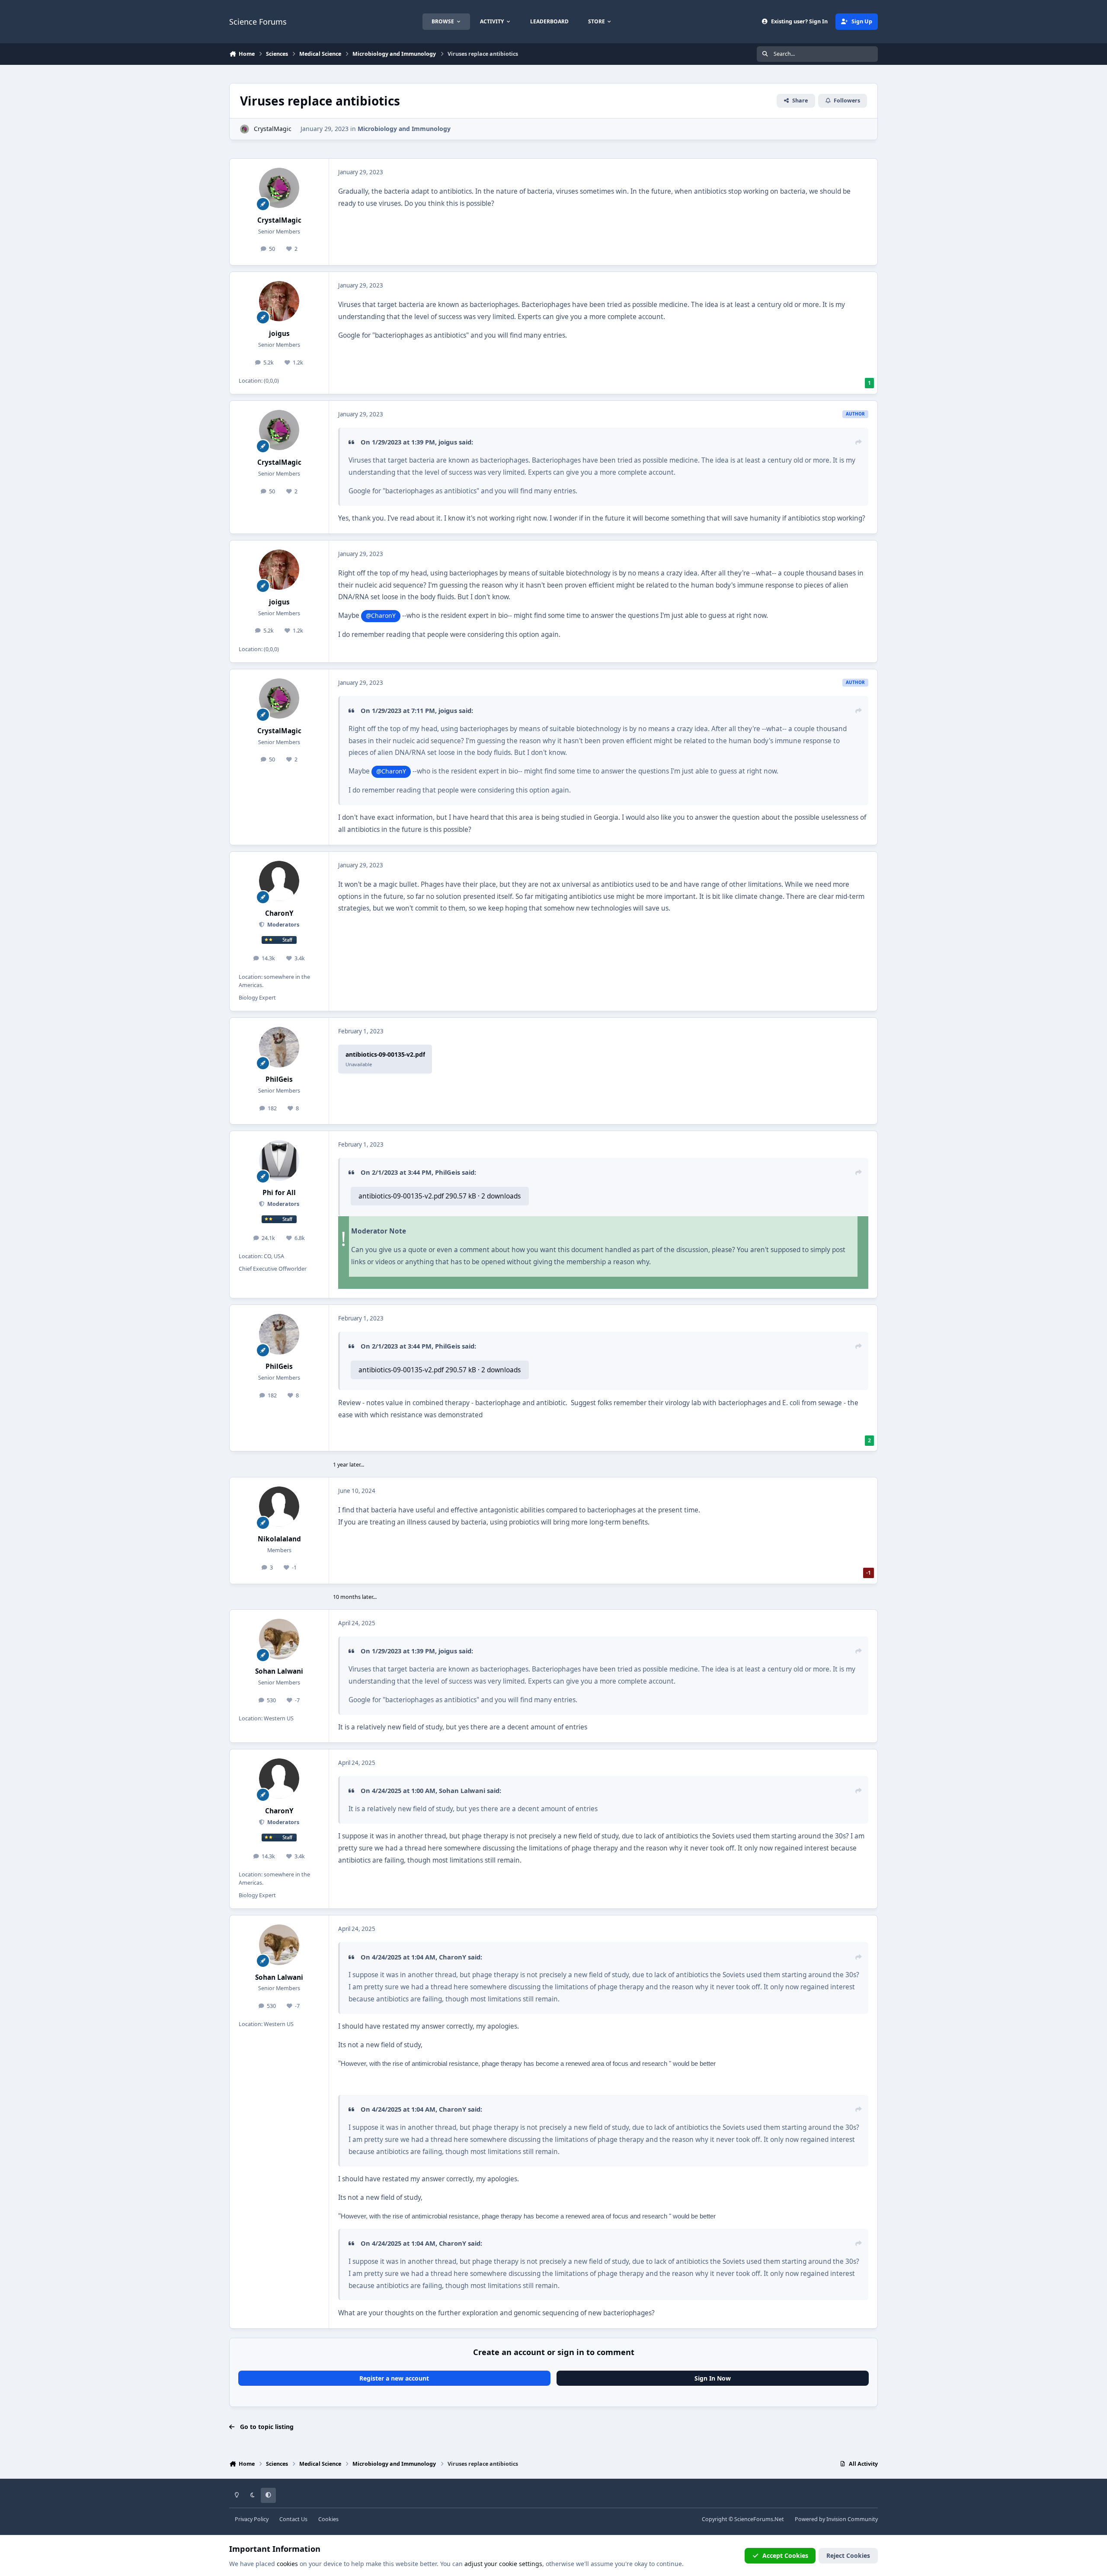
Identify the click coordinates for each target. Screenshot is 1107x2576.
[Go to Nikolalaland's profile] (279, 1507)
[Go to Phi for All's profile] (279, 1160)
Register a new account (394, 2378)
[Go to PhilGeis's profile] (279, 1047)
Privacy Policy (252, 2519)
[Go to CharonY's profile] (279, 881)
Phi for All (279, 1193)
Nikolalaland (279, 1539)
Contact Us (293, 2519)
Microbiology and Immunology (404, 129)
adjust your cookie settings (503, 2564)
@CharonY (381, 615)
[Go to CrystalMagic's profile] (245, 129)
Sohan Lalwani (279, 1671)
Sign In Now (713, 2378)
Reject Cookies (848, 2555)
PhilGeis (279, 1079)
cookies (287, 2564)
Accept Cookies (785, 2555)
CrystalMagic (273, 129)
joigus (279, 334)
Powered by (836, 2519)
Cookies (328, 2519)
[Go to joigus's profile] (279, 301)
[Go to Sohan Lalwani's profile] (279, 1639)
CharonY (279, 913)
